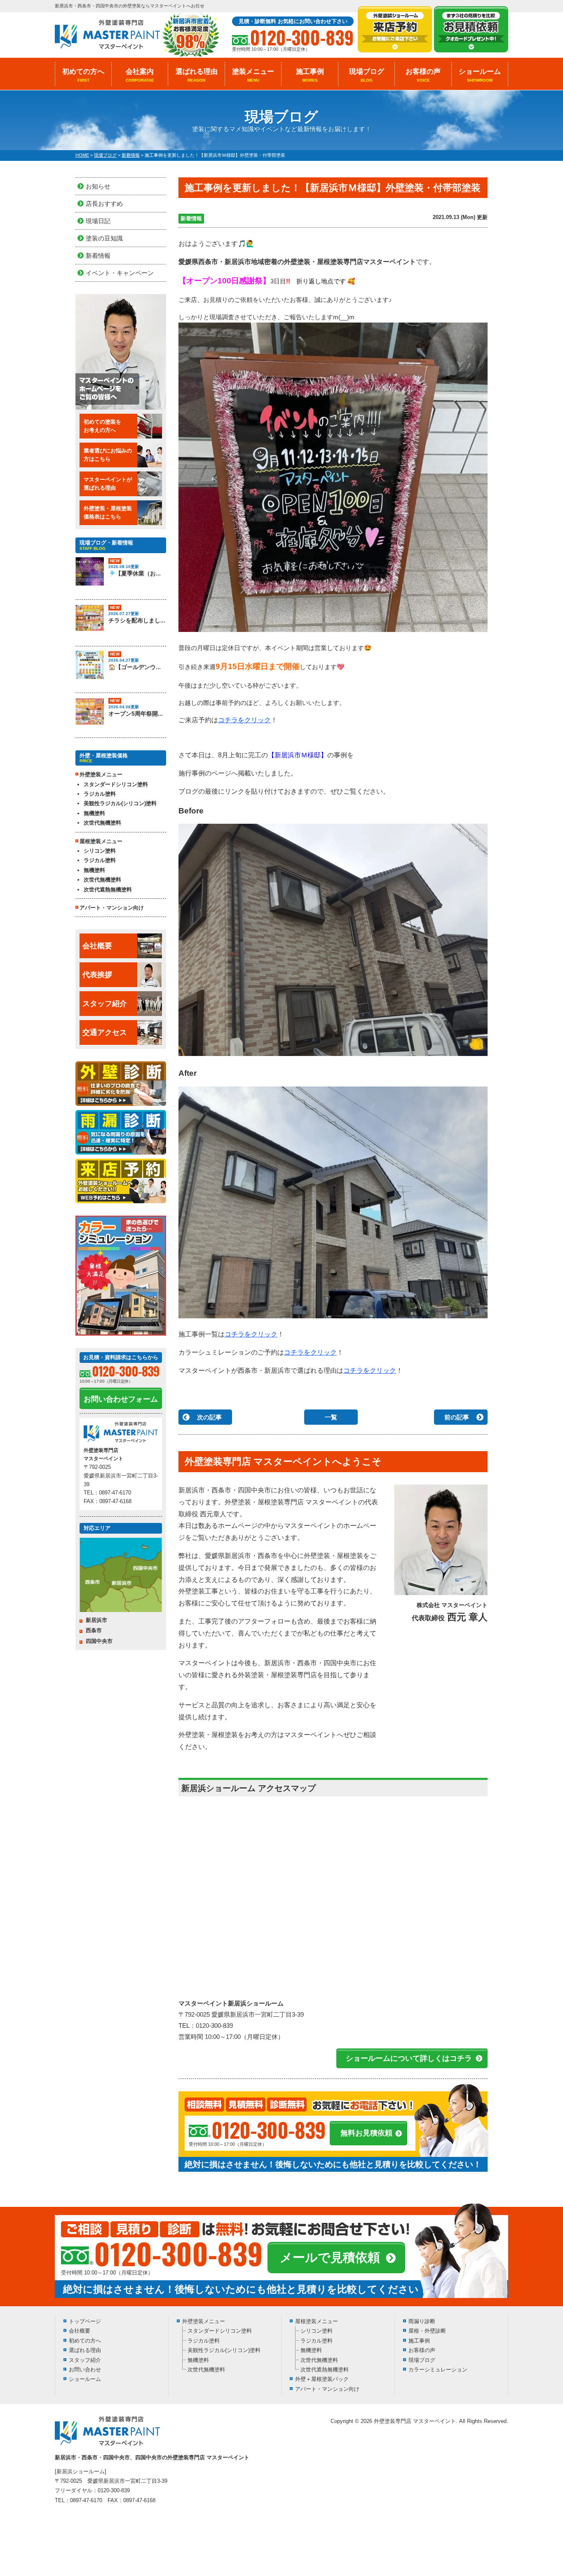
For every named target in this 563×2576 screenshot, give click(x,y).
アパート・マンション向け (112, 908)
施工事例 (310, 75)
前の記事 (457, 1417)
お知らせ (98, 186)
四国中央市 (99, 1641)
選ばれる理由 (197, 75)
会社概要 (97, 946)
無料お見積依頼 (366, 2133)
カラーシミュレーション (438, 2370)
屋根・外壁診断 (427, 2331)
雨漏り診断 (422, 2321)
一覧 (331, 1417)
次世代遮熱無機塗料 (108, 890)
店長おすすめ (104, 204)
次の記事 (209, 1417)
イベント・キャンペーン (120, 273)
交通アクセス (105, 1032)
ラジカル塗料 (100, 794)
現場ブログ (367, 75)
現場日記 (98, 221)
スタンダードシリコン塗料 (116, 784)
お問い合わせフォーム (121, 1399)
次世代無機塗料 (102, 823)
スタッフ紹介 (105, 1004)
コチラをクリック (244, 720)
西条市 (94, 1630)
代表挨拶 (97, 975)
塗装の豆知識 (104, 238)
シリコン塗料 (100, 851)
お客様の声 (423, 75)
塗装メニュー (253, 75)
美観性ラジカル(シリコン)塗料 (120, 803)
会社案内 (140, 75)
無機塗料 (94, 813)
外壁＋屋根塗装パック (322, 2379)
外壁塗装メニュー (204, 2321)
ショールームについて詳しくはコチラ (409, 2058)
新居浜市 (96, 1620)
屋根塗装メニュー (317, 2321)
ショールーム (480, 75)
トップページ (85, 2321)
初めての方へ (83, 75)
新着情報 (191, 218)
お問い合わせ (85, 2370)
